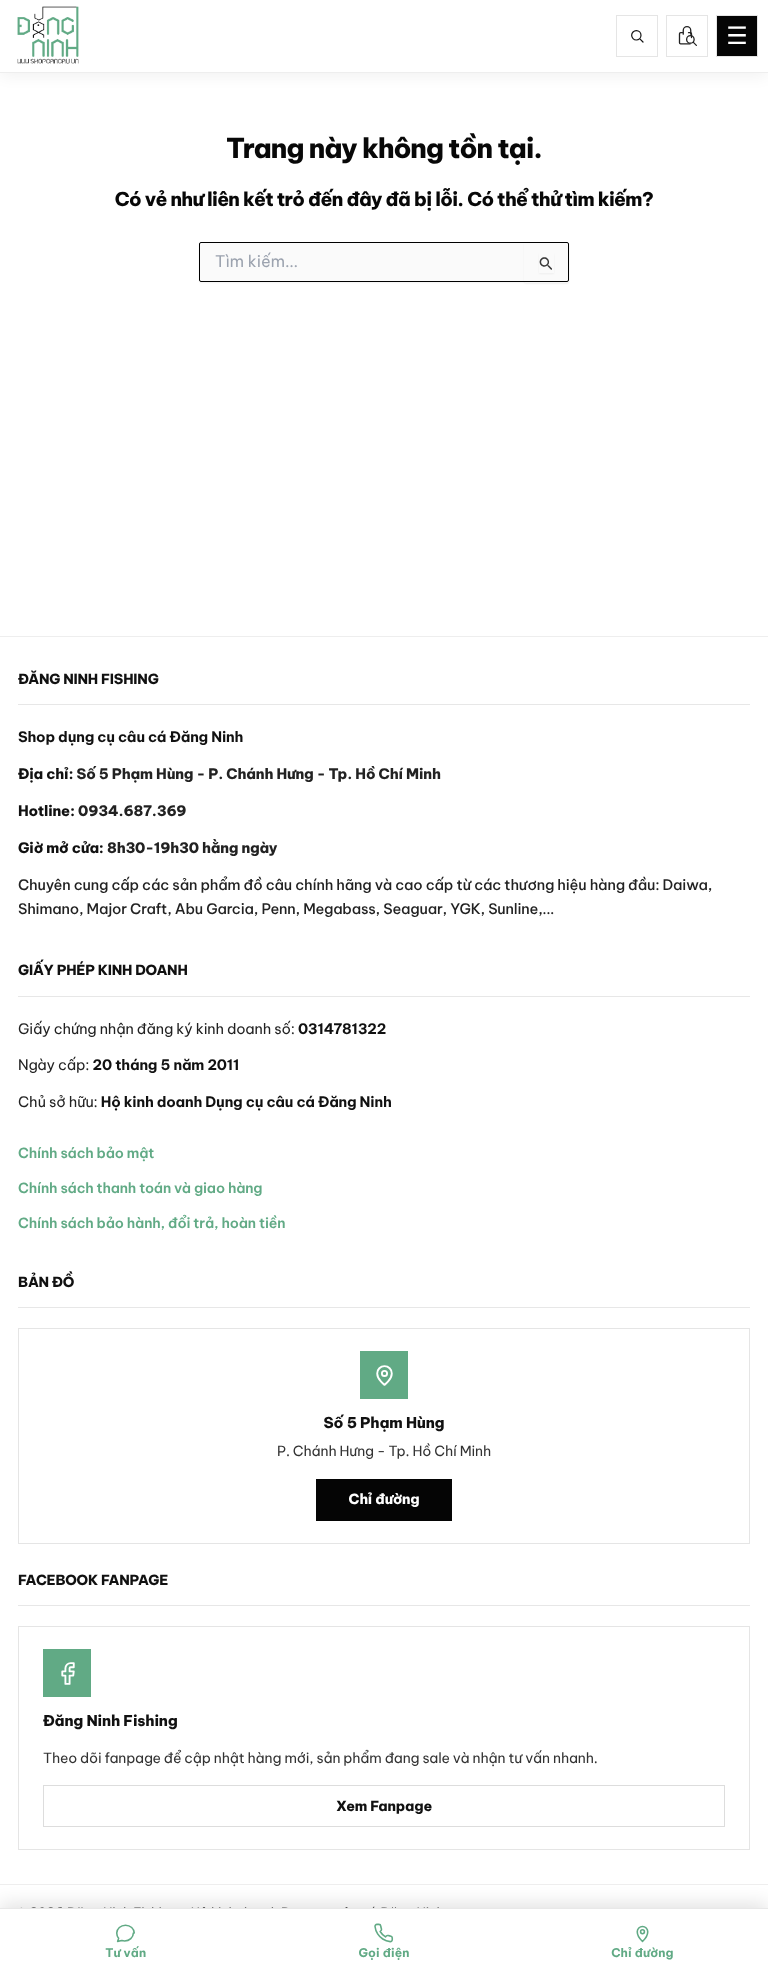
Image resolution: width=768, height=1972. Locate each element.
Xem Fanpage (384, 1806)
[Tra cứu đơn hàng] (687, 36)
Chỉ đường (384, 1499)
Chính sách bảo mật (86, 1153)
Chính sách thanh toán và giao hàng (140, 1188)
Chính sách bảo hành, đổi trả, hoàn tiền (151, 1223)
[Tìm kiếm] (637, 36)
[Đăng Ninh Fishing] (48, 36)
